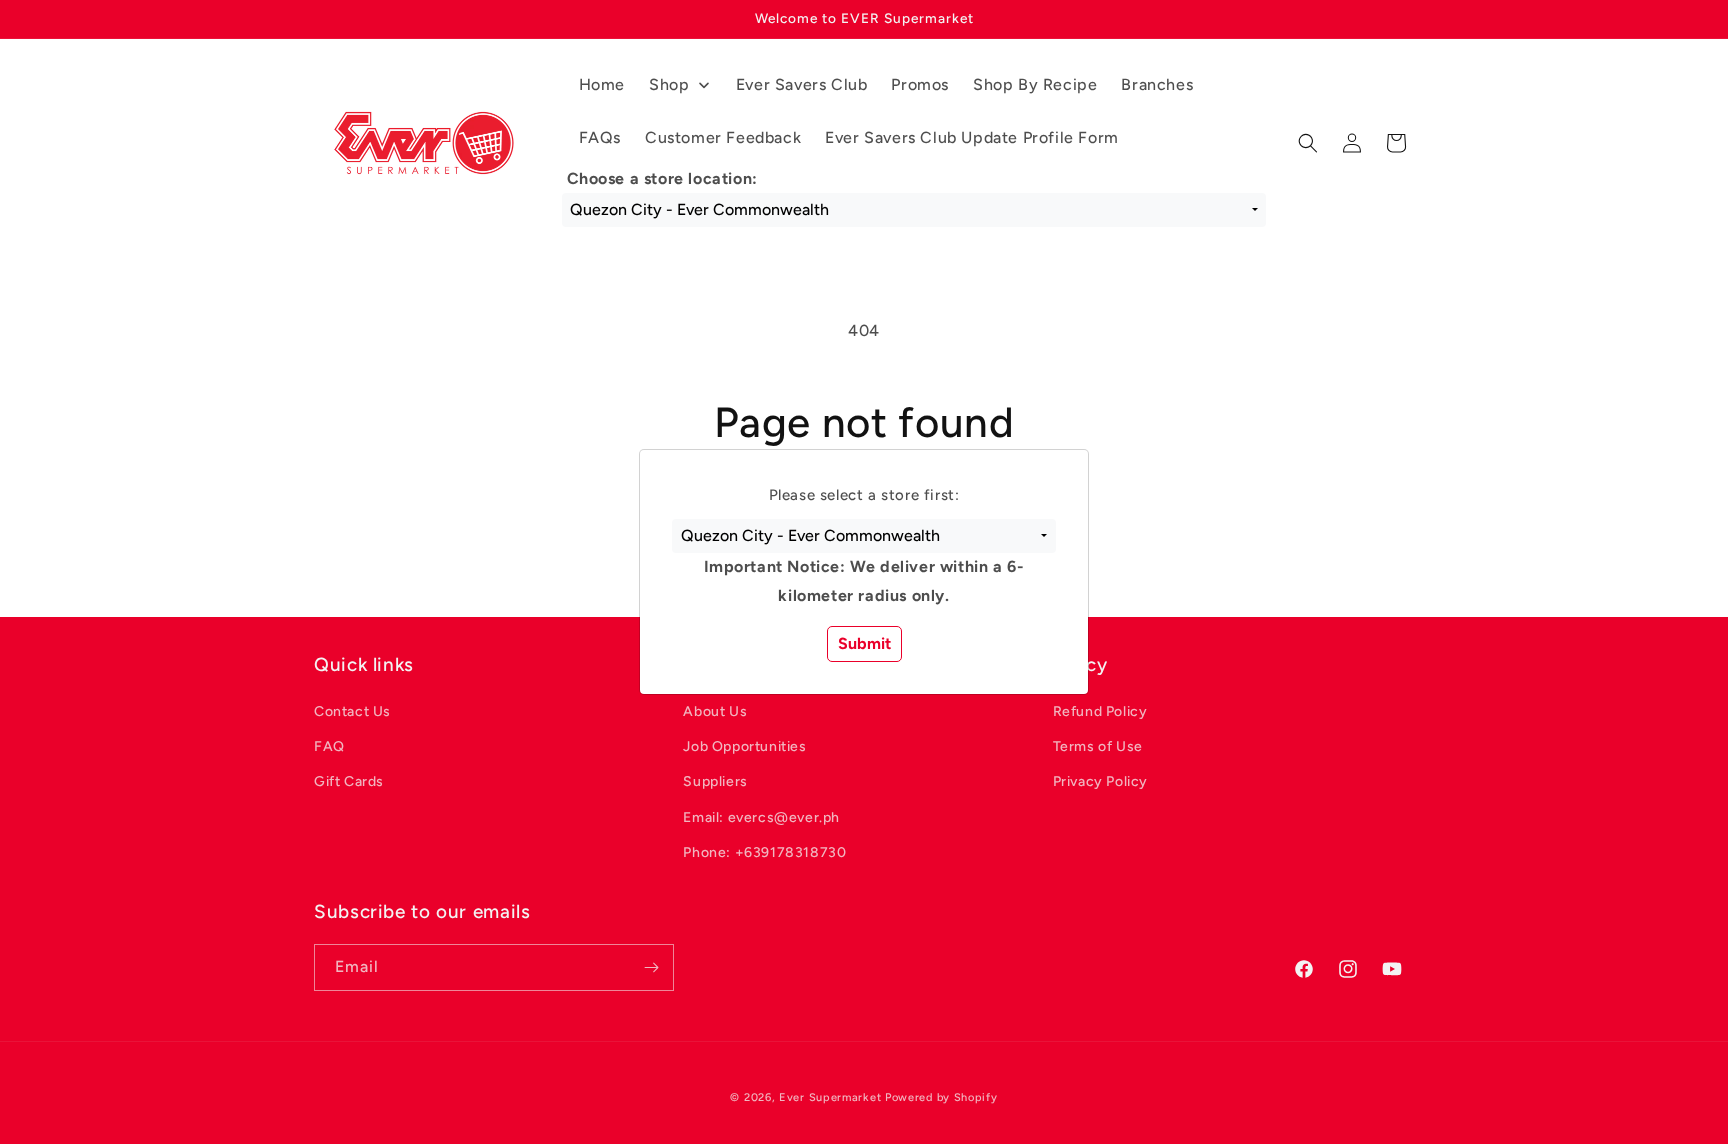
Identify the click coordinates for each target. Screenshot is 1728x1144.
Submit (864, 643)
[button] (863, 536)
